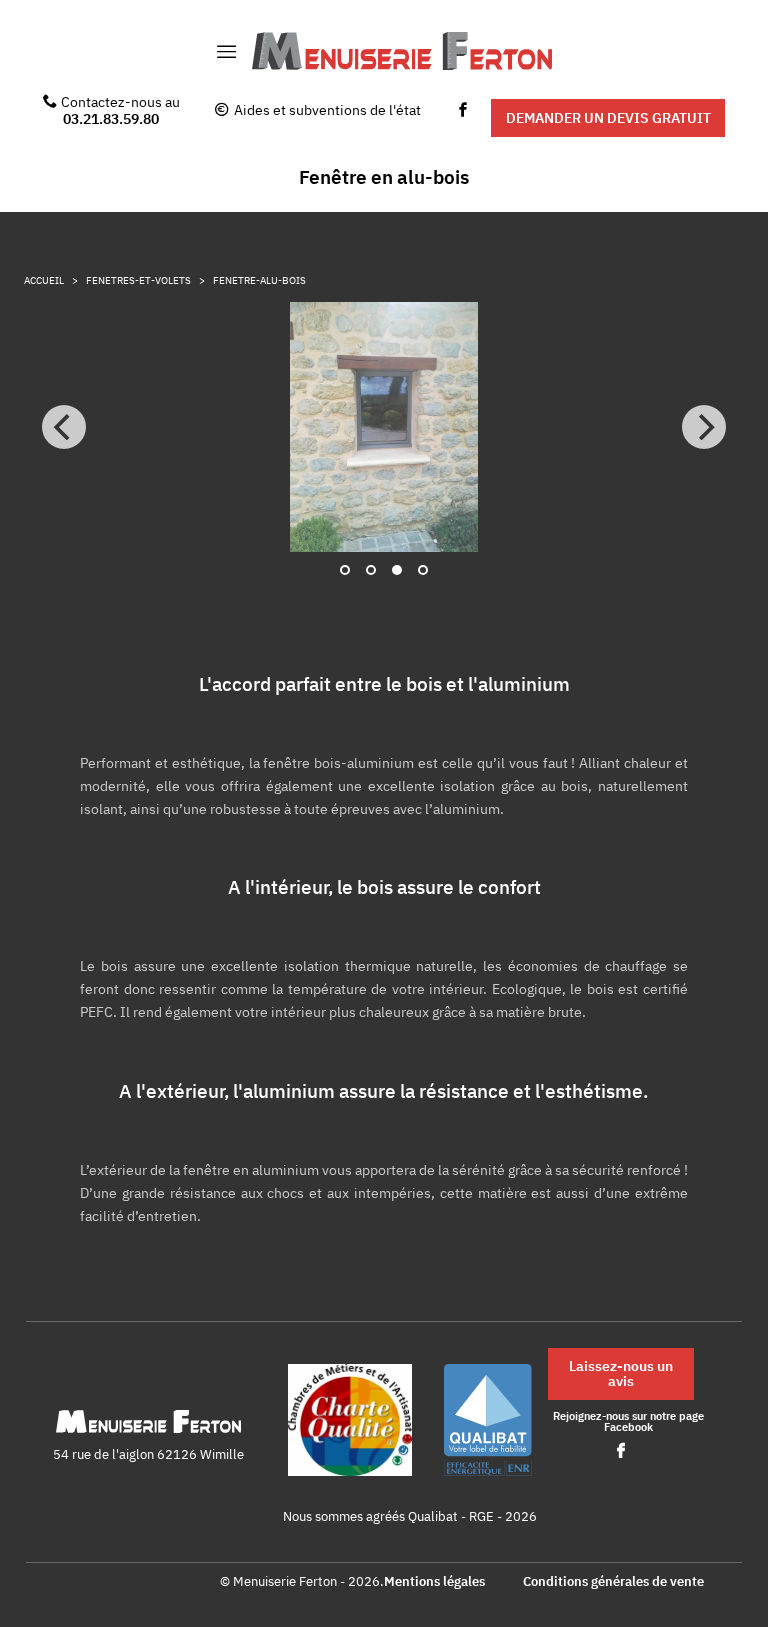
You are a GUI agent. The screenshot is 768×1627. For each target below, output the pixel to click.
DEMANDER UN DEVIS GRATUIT (608, 117)
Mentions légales (434, 1583)
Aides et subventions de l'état (327, 109)
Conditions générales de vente (613, 1583)
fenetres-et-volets (138, 280)
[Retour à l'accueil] (402, 52)
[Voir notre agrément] (488, 1421)
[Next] (704, 427)
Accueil (44, 280)
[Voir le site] (350, 1421)
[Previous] (64, 427)
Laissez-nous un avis (621, 1372)
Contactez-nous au (120, 110)
